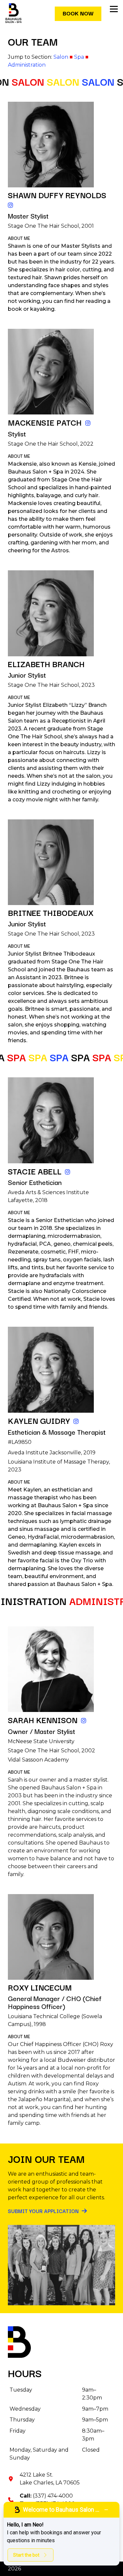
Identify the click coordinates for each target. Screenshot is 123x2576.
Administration (27, 65)
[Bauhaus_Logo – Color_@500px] (13, 13)
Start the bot (26, 2555)
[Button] (11, 205)
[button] (114, 9)
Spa (79, 57)
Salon (61, 57)
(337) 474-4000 (53, 2496)
